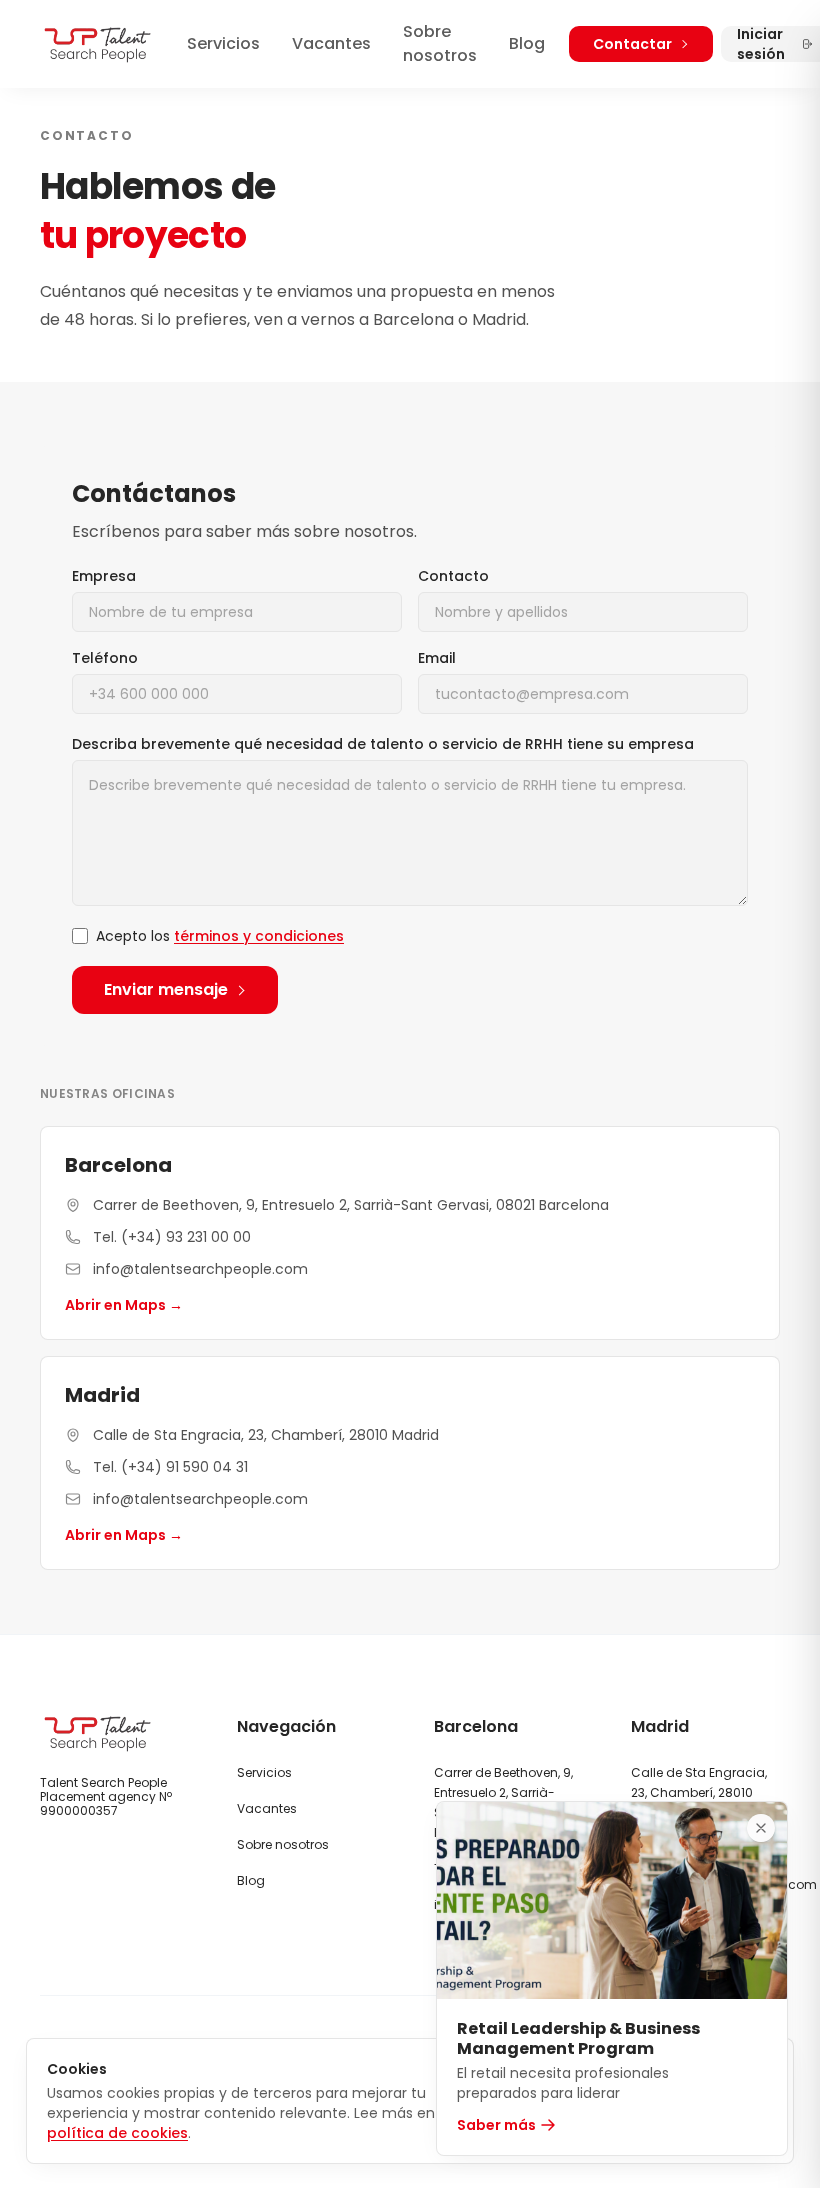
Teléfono (105, 658)
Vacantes (331, 43)
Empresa (104, 576)
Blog (527, 43)
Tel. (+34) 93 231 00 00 (172, 1237)
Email (437, 658)
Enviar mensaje (166, 989)
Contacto (453, 576)
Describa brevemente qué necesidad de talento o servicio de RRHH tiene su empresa (383, 744)
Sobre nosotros (440, 43)
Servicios (223, 43)
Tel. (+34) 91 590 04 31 (170, 1467)
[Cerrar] (761, 1828)
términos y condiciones (259, 936)
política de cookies (117, 2133)
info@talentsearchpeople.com (200, 1269)
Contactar (632, 44)
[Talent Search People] (97, 44)
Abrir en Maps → (124, 1305)
